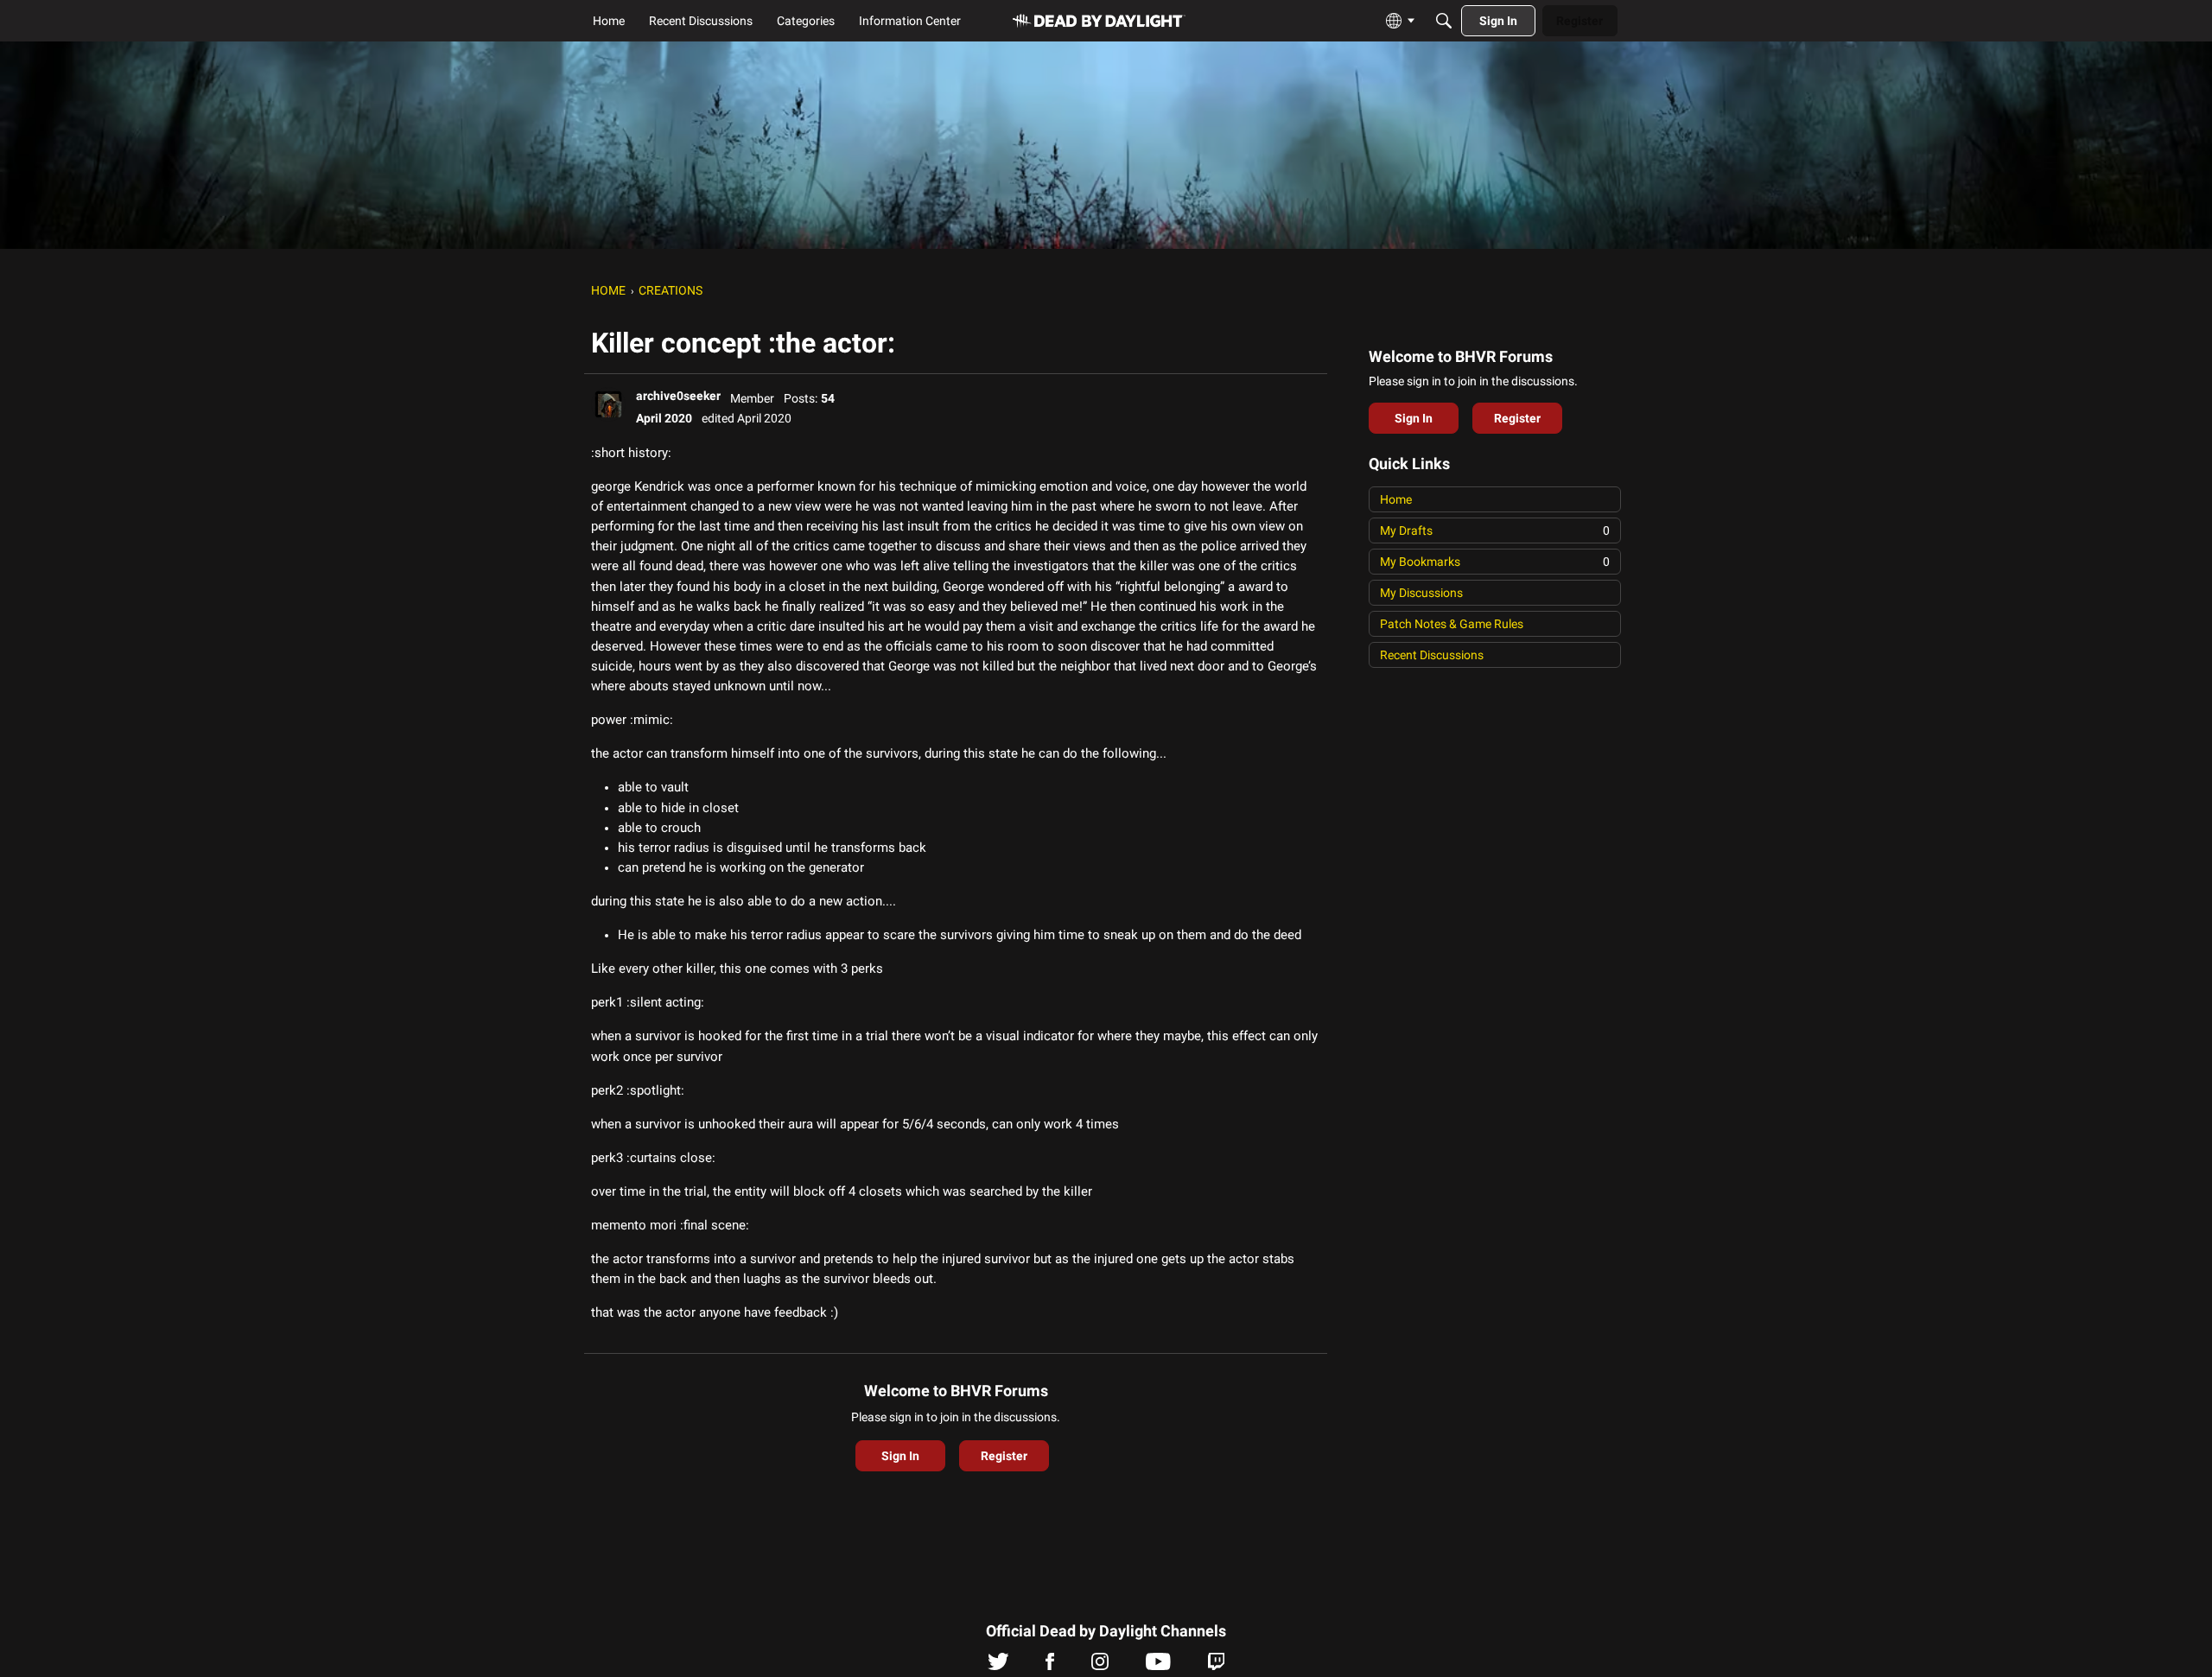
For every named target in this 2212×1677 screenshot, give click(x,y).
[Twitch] (1216, 1666)
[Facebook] (1050, 1666)
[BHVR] (1099, 21)
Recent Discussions (1432, 655)
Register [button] (1004, 1456)
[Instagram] (1100, 1666)
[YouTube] (1158, 1666)
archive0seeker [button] (678, 396)
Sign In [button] (900, 1456)
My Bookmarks (1495, 562)
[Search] (1444, 21)
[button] (608, 404)
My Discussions (1421, 593)
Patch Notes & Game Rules (1452, 624)
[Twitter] (998, 1666)
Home (1396, 499)
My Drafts (1495, 530)
